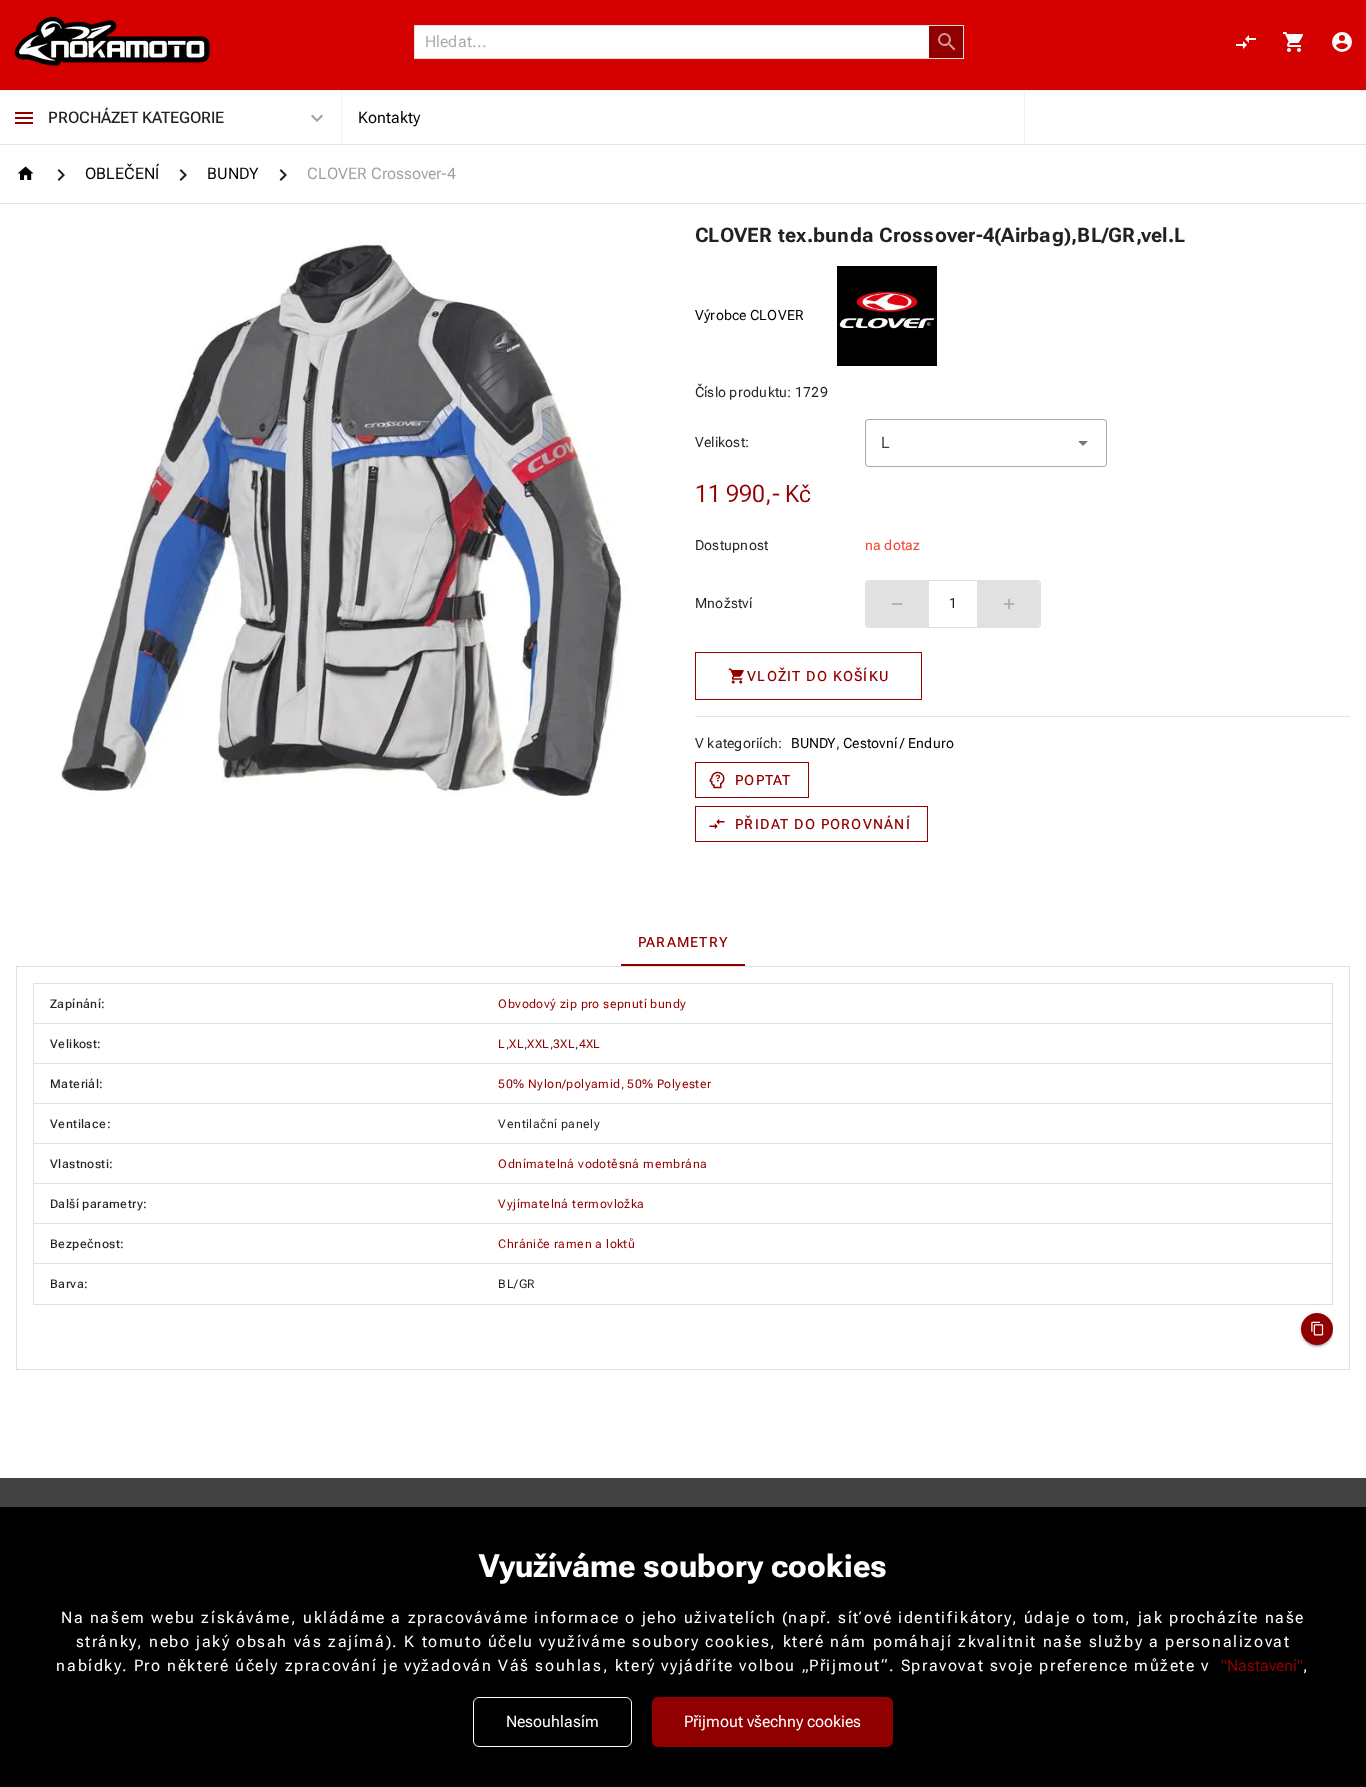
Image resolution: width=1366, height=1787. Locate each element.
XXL (538, 1044)
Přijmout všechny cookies (772, 1721)
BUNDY (813, 743)
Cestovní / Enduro (898, 743)
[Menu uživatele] (1342, 42)
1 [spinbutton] (953, 603)
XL (516, 1044)
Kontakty (389, 117)
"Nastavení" (1262, 1665)
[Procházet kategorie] (24, 118)
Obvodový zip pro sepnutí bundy (592, 1004)
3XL (564, 1044)
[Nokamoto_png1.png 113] (112, 42)
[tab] (683, 942)
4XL (590, 1044)
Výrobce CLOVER (750, 315)
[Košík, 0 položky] (1294, 42)
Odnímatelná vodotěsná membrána (602, 1164)
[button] (947, 42)
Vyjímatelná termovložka (571, 1204)
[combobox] (986, 443)
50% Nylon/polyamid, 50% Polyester (604, 1084)
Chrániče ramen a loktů (566, 1244)
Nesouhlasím (552, 1721)
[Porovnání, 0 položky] (1246, 42)
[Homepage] (28, 173)
